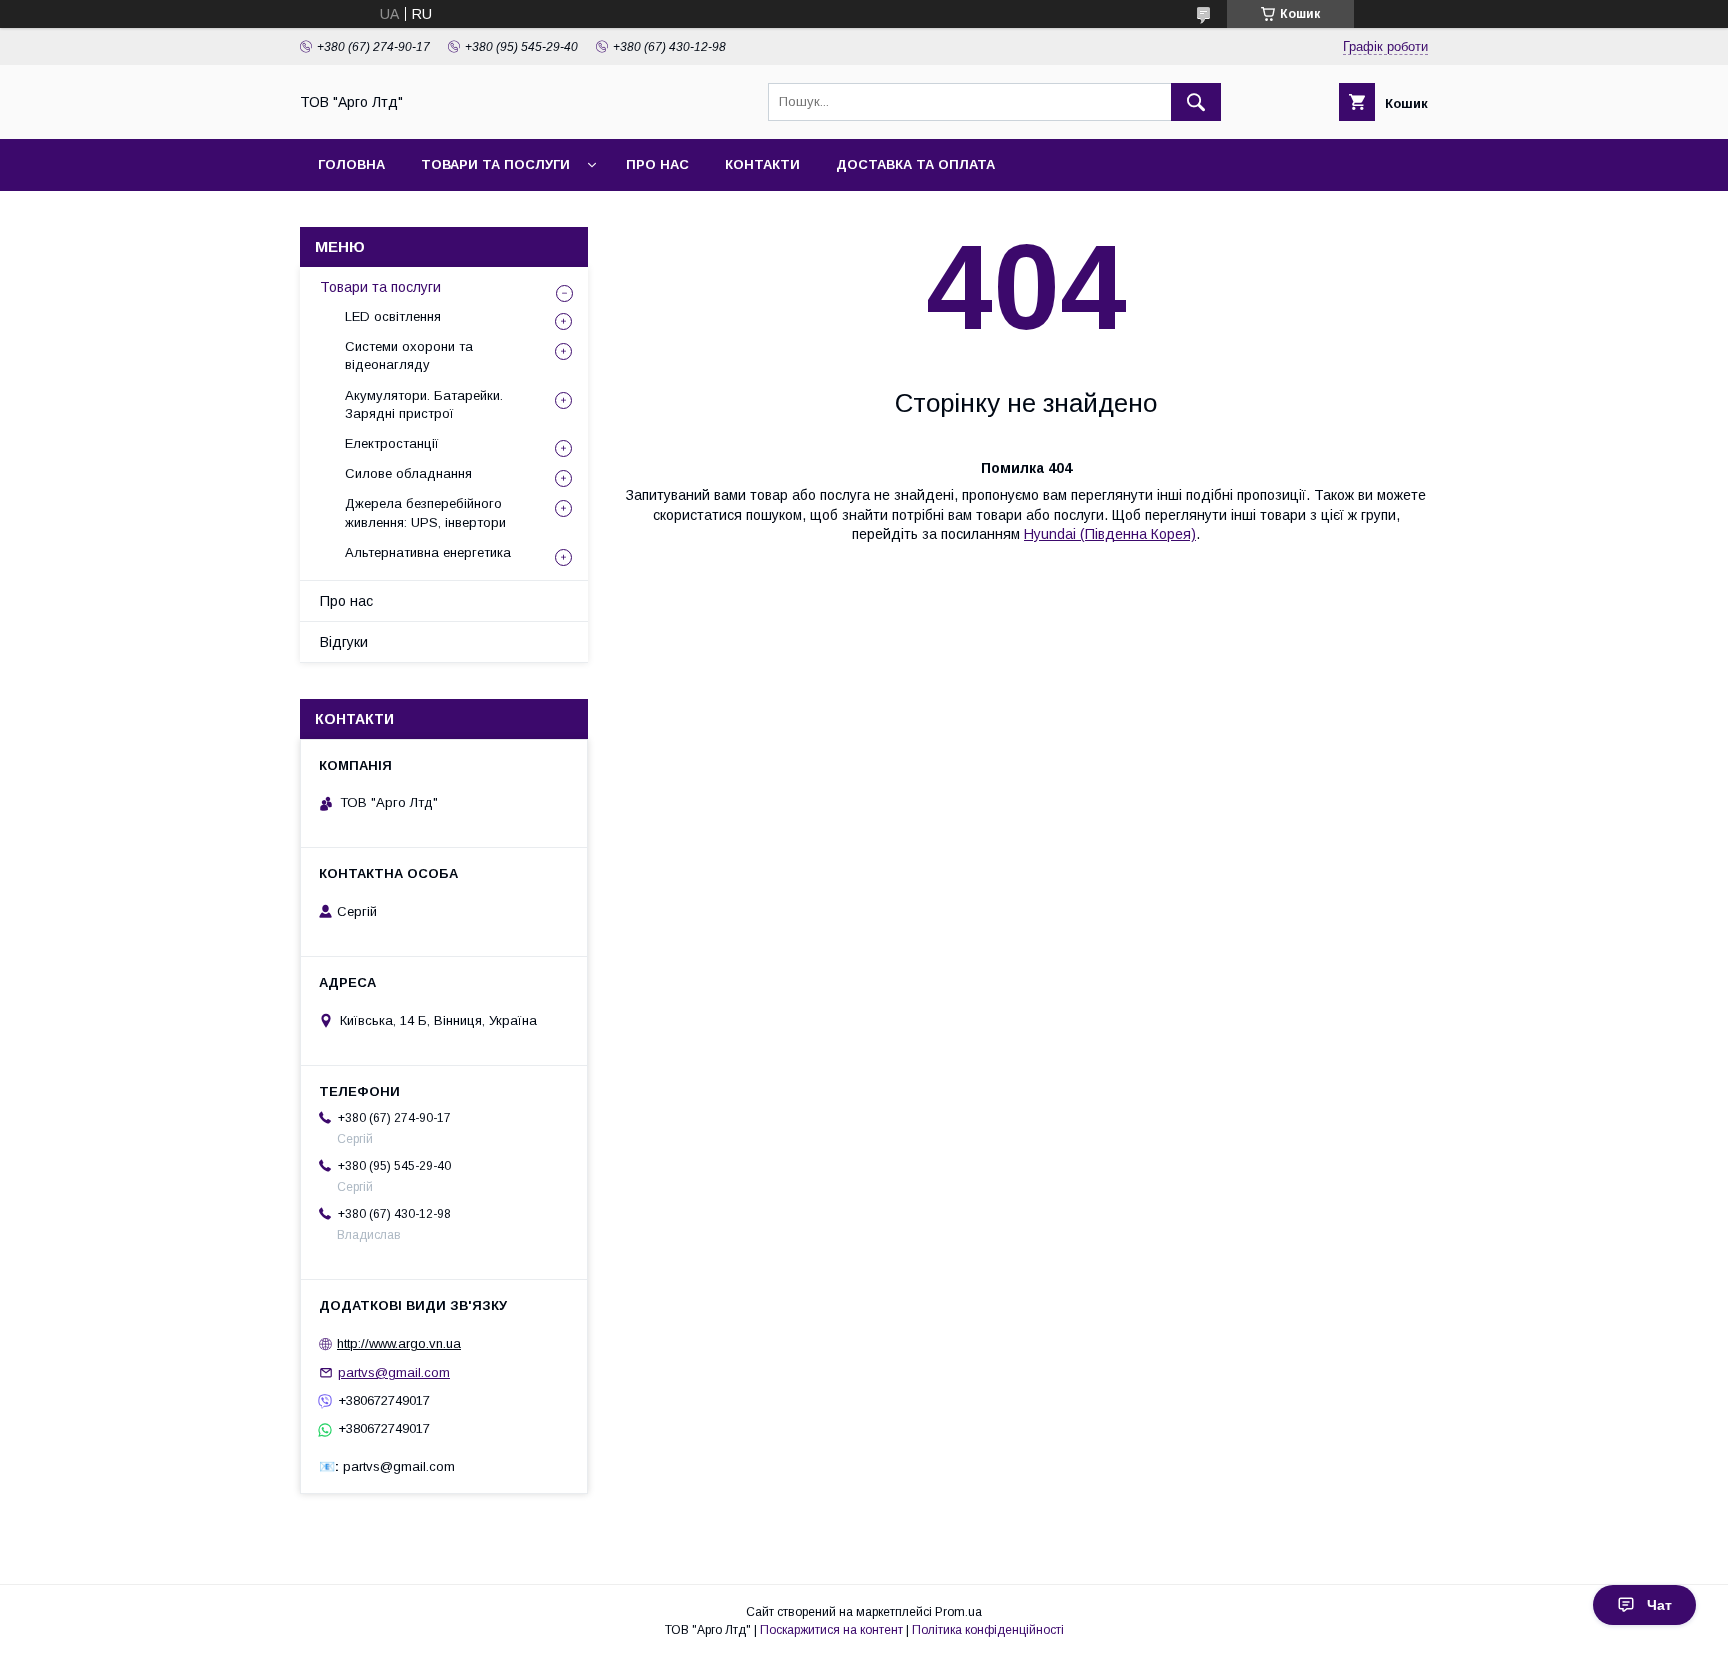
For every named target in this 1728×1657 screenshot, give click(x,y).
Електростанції (392, 443)
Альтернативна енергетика (428, 552)
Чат (1659, 1605)
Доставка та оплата (915, 164)
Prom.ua (958, 1612)
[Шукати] (1196, 102)
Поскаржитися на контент (831, 1630)
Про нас (657, 164)
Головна (351, 164)
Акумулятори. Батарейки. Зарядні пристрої (424, 404)
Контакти (762, 164)
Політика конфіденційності (988, 1630)
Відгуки (344, 642)
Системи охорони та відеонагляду (409, 355)
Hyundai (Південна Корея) (1110, 534)
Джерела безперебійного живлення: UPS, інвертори (425, 512)
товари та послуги (495, 164)
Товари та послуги (380, 287)
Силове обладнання (408, 473)
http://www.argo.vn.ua (399, 1343)
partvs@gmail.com (394, 1372)
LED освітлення (393, 316)
